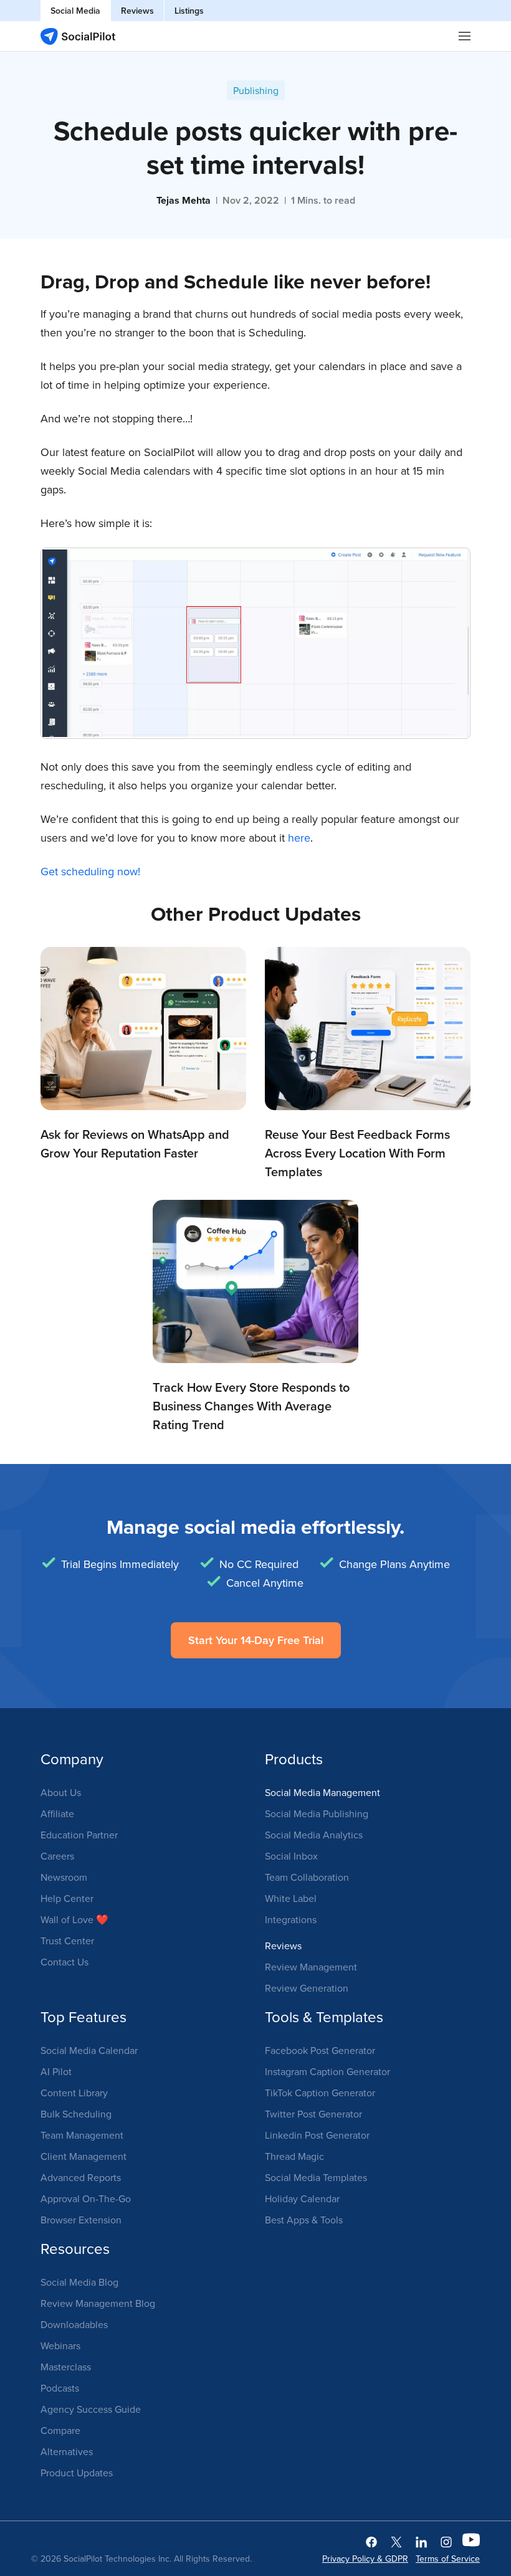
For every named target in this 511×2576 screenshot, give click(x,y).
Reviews (137, 11)
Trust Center (67, 1941)
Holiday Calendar (302, 2198)
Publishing (256, 90)
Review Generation (307, 1988)
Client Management (84, 2156)
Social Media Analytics (314, 1835)
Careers (57, 1856)
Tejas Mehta (184, 200)
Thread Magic (294, 2156)
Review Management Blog (98, 2303)
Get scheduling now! (90, 871)
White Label (291, 1898)
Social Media (75, 11)
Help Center (67, 1898)
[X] (396, 2541)
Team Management (82, 2135)
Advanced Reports (81, 2177)
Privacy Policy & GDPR (365, 2559)
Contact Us (64, 1962)
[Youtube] (471, 2541)
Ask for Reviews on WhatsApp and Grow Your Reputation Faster (135, 1143)
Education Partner (79, 1835)
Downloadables (74, 2324)
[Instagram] (446, 2541)
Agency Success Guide (91, 2409)
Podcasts (60, 2388)
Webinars (60, 2345)
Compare (60, 2430)
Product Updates (77, 2473)
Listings (189, 11)
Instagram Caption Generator (327, 2071)
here (299, 838)
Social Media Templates (316, 2177)
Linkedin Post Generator (317, 2135)
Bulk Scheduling (76, 2114)
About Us (61, 1792)
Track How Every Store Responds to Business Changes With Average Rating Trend (251, 1406)
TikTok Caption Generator (320, 2093)
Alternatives (67, 2451)
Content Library (74, 2093)
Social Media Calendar (89, 2050)
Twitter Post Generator (313, 2114)
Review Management (311, 1967)
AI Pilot (56, 2071)
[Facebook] (371, 2541)
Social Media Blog (79, 2282)
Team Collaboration (307, 1877)
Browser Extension (81, 2220)
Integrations (291, 1919)
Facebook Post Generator (320, 2050)
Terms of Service (448, 2559)
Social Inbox (291, 1856)
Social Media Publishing (317, 1813)
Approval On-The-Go (86, 2198)
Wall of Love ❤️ (74, 1919)
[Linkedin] (421, 2541)
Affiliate (57, 1813)
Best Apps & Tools (304, 2220)
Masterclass (66, 2367)
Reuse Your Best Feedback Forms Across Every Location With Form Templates (357, 1153)
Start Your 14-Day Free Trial (256, 1640)
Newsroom (64, 1877)
